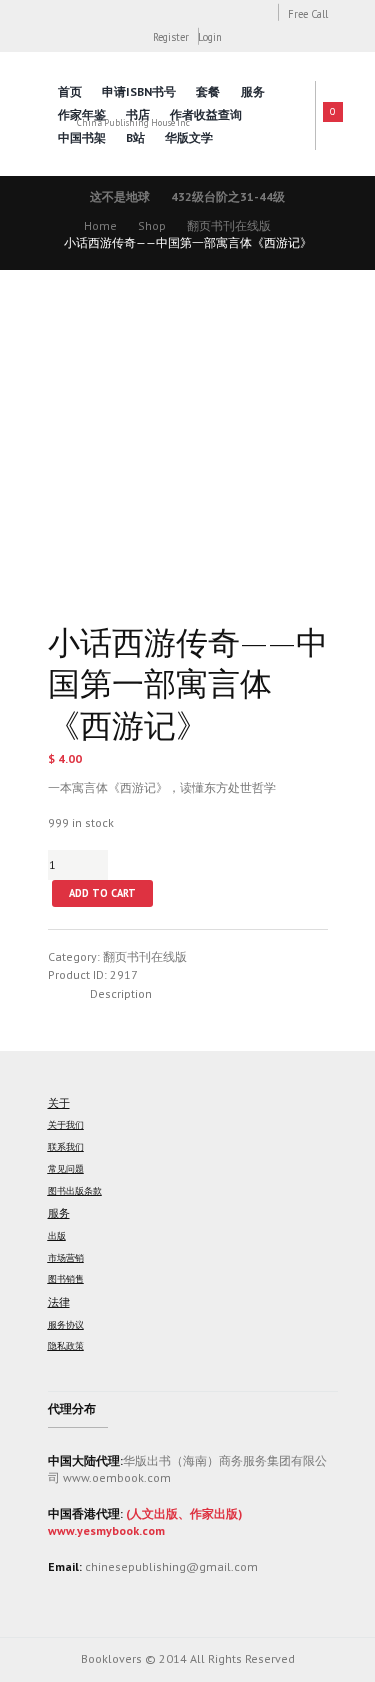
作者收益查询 (206, 114)
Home (100, 225)
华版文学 (189, 137)
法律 (59, 1302)
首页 (70, 91)
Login (210, 37)
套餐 (208, 91)
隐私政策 (66, 1346)
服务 (253, 91)
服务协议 (66, 1325)
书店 (138, 114)
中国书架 (82, 137)
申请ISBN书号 (139, 91)
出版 (57, 1236)
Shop (152, 225)
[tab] (121, 993)
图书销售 (66, 1279)
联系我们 (66, 1147)
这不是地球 (120, 196)
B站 (135, 137)
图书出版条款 (75, 1191)
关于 (59, 1103)
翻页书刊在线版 (229, 225)
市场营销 (66, 1258)
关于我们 (66, 1125)
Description (121, 993)
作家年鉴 (82, 114)
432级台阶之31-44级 (228, 196)
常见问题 (66, 1169)
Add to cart (102, 893)
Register (171, 37)
